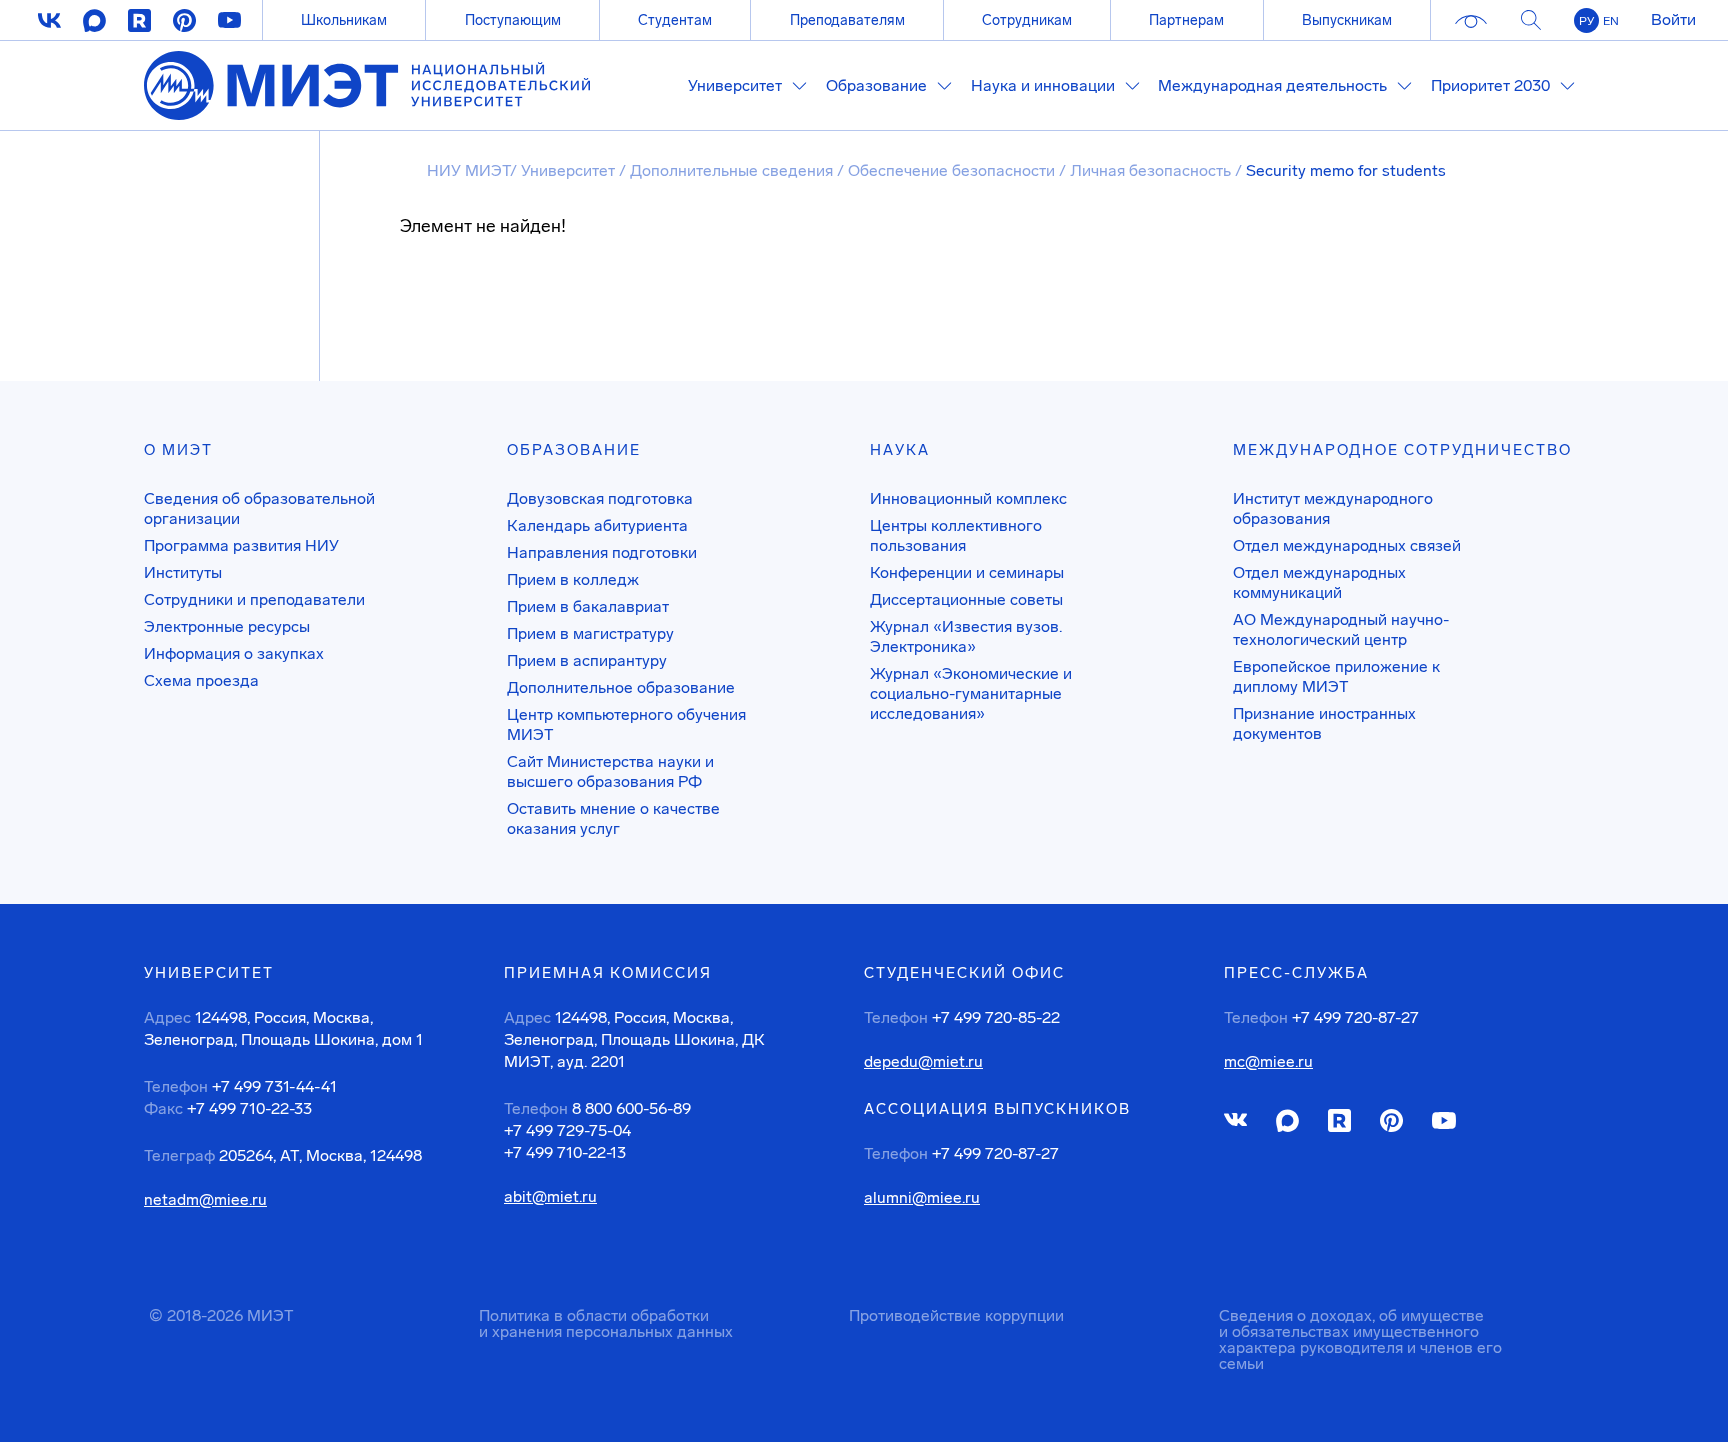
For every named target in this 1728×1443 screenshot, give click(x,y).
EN (1611, 21)
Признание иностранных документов (1324, 723)
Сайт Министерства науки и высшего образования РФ (610, 771)
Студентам (675, 20)
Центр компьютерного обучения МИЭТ (626, 724)
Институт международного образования (1333, 508)
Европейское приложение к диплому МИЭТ (1336, 676)
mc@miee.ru (1268, 1062)
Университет (570, 170)
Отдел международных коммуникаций (1319, 582)
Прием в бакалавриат (588, 606)
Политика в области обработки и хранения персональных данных (606, 1323)
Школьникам (344, 20)
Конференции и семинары (967, 572)
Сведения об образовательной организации (259, 508)
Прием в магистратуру (590, 633)
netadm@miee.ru (205, 1200)
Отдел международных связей (1347, 545)
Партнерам (1186, 20)
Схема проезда (201, 680)
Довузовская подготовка (600, 498)
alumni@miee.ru (922, 1198)
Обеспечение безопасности (953, 170)
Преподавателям (847, 20)
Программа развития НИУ (241, 545)
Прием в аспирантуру (587, 660)
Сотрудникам (1027, 20)
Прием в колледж (573, 579)
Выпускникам (1347, 20)
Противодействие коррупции (956, 1315)
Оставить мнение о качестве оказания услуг (613, 818)
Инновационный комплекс (968, 498)
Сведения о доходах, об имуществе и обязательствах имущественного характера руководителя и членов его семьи (1360, 1339)
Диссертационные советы (966, 599)
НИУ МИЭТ (468, 170)
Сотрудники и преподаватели (254, 599)
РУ (1586, 21)
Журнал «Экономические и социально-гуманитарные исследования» (971, 693)
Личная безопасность (1152, 170)
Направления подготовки (602, 552)
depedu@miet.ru (923, 1062)
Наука (900, 450)
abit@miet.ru (550, 1197)
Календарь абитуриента (597, 525)
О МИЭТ (178, 450)
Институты (183, 572)
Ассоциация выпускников (997, 1109)
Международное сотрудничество (1402, 450)
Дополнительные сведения (733, 170)
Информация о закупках (234, 653)
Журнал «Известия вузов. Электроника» (966, 636)
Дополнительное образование (621, 687)
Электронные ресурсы (227, 626)
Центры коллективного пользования (956, 535)
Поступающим (513, 20)
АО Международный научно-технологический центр (1341, 629)
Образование (574, 450)
